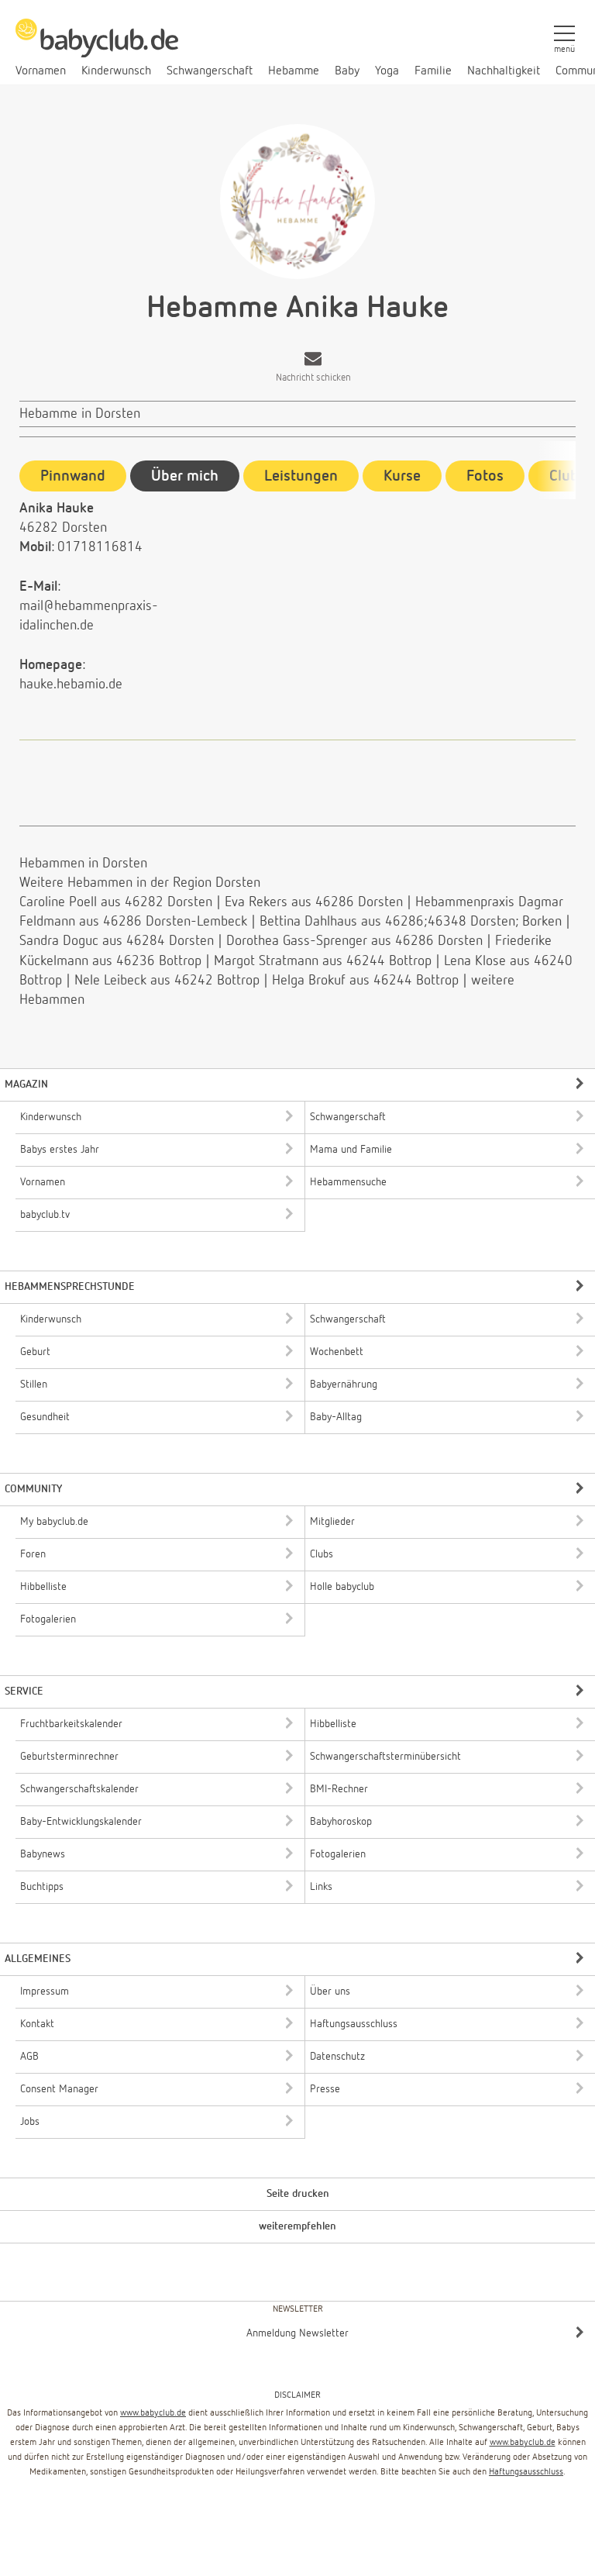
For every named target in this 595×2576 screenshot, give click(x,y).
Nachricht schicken (313, 378)
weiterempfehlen (297, 2226)
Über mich (185, 476)
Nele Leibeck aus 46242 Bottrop (167, 981)
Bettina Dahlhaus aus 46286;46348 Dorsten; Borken (411, 922)
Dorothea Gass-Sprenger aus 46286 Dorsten (354, 941)
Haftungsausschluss (526, 2472)
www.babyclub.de (153, 2413)
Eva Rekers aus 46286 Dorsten (314, 902)
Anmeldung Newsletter (297, 2333)
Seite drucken (298, 2194)
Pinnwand (73, 476)
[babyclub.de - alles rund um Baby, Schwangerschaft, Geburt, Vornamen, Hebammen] (97, 47)
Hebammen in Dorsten (83, 864)
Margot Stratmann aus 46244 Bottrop (323, 961)
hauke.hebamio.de (71, 685)
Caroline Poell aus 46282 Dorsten (116, 902)
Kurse (402, 476)
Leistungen (301, 476)
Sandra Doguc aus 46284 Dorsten (117, 941)
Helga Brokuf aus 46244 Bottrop (365, 981)
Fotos (485, 476)
